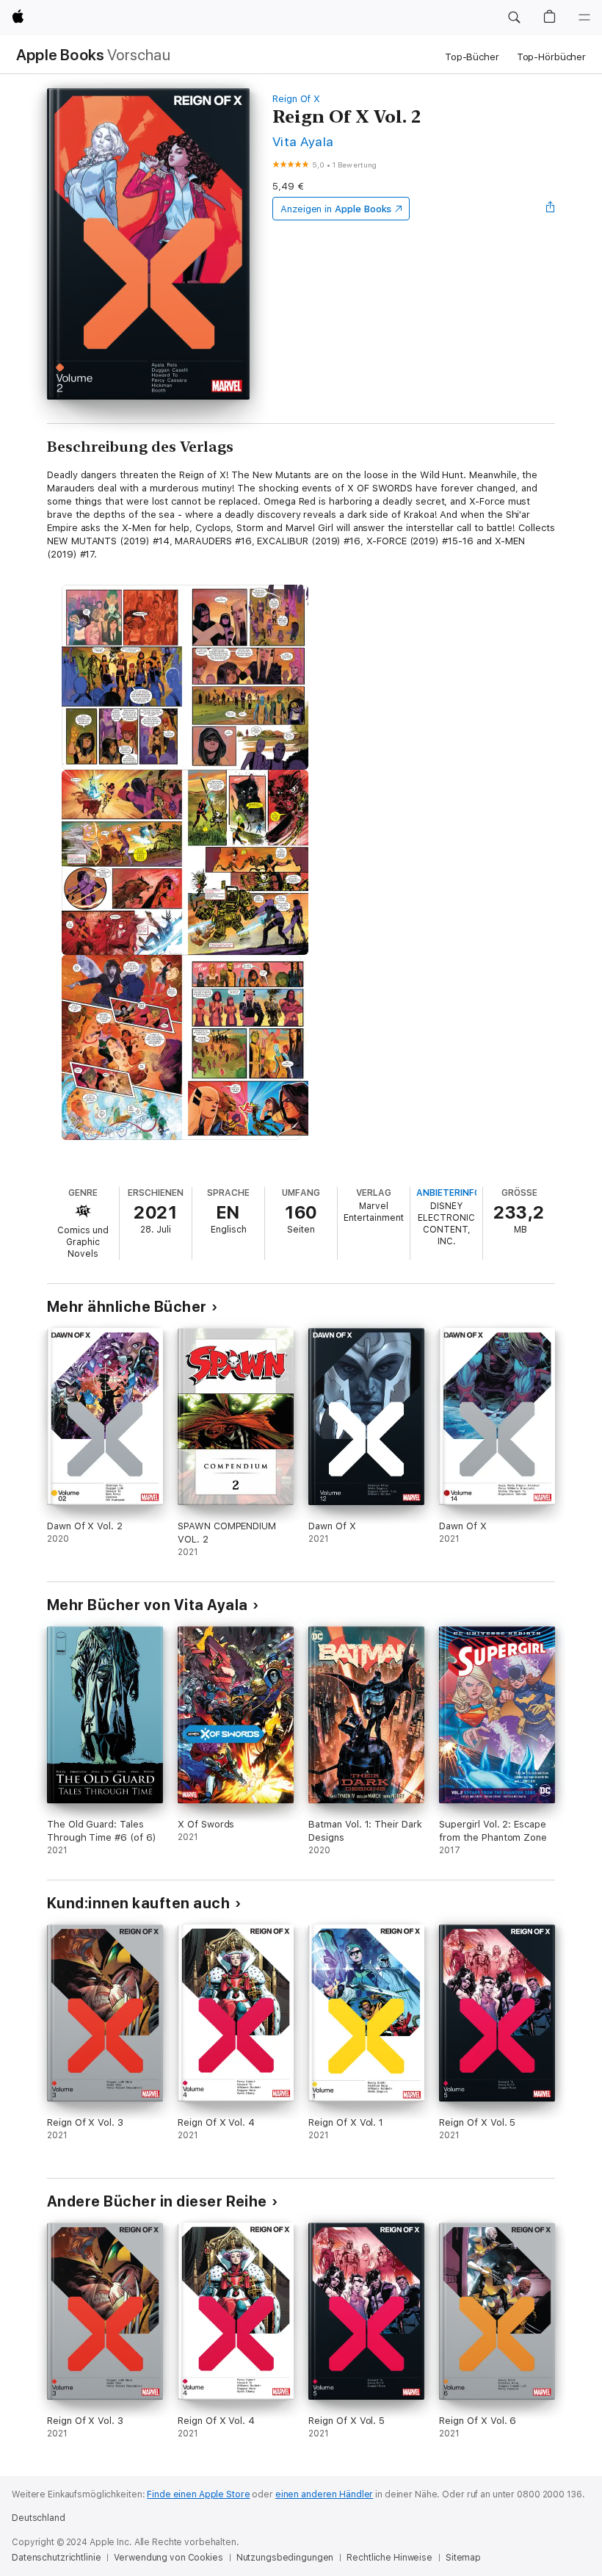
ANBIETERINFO (449, 1193)
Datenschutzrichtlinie (56, 2558)
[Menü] (584, 18)
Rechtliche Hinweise (389, 2558)
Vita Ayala (303, 141)
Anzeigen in (336, 209)
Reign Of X (296, 99)
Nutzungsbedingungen (285, 2558)
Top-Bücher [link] (472, 57)
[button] (514, 18)
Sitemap (463, 2558)
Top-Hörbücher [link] (551, 57)
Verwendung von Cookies (168, 2558)
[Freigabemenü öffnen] (551, 209)
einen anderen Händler (324, 2494)
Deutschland (39, 2518)
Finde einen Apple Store (198, 2494)
